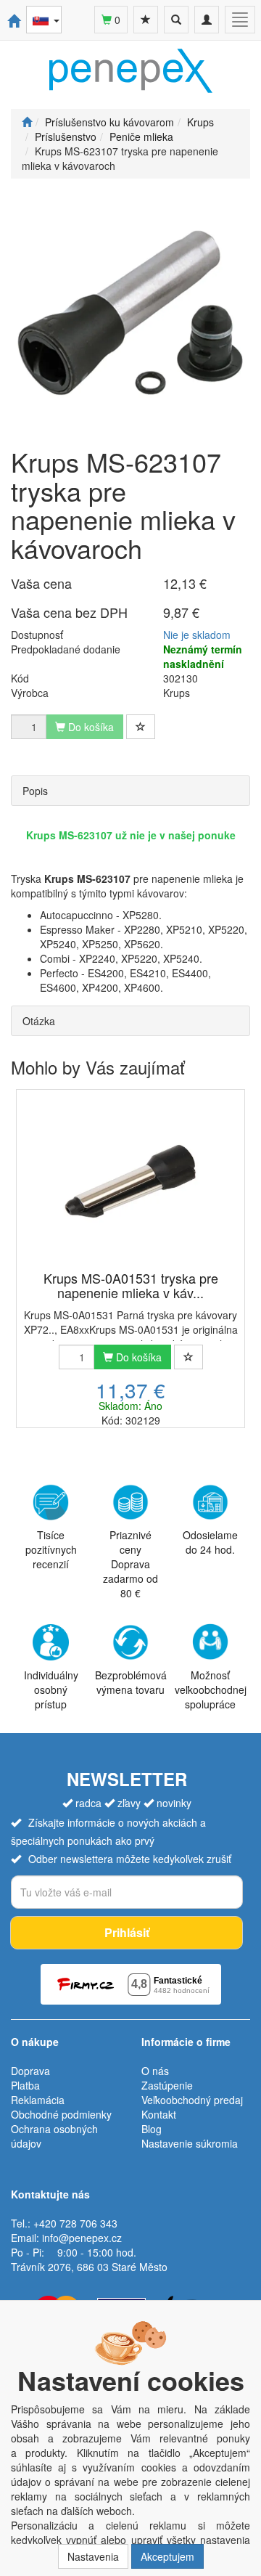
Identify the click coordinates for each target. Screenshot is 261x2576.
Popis (35, 791)
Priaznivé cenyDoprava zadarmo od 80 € (130, 1564)
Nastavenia (93, 2556)
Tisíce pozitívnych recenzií (51, 1549)
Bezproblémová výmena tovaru (131, 1682)
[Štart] (27, 122)
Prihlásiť (127, 1932)
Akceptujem (167, 2556)
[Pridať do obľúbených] (141, 727)
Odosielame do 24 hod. (210, 1542)
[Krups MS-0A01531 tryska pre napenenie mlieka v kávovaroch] (130, 1181)
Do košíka (137, 1357)
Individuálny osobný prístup (51, 1690)
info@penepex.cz (82, 2238)
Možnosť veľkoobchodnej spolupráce (211, 1689)
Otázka (39, 1021)
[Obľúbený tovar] (146, 20)
